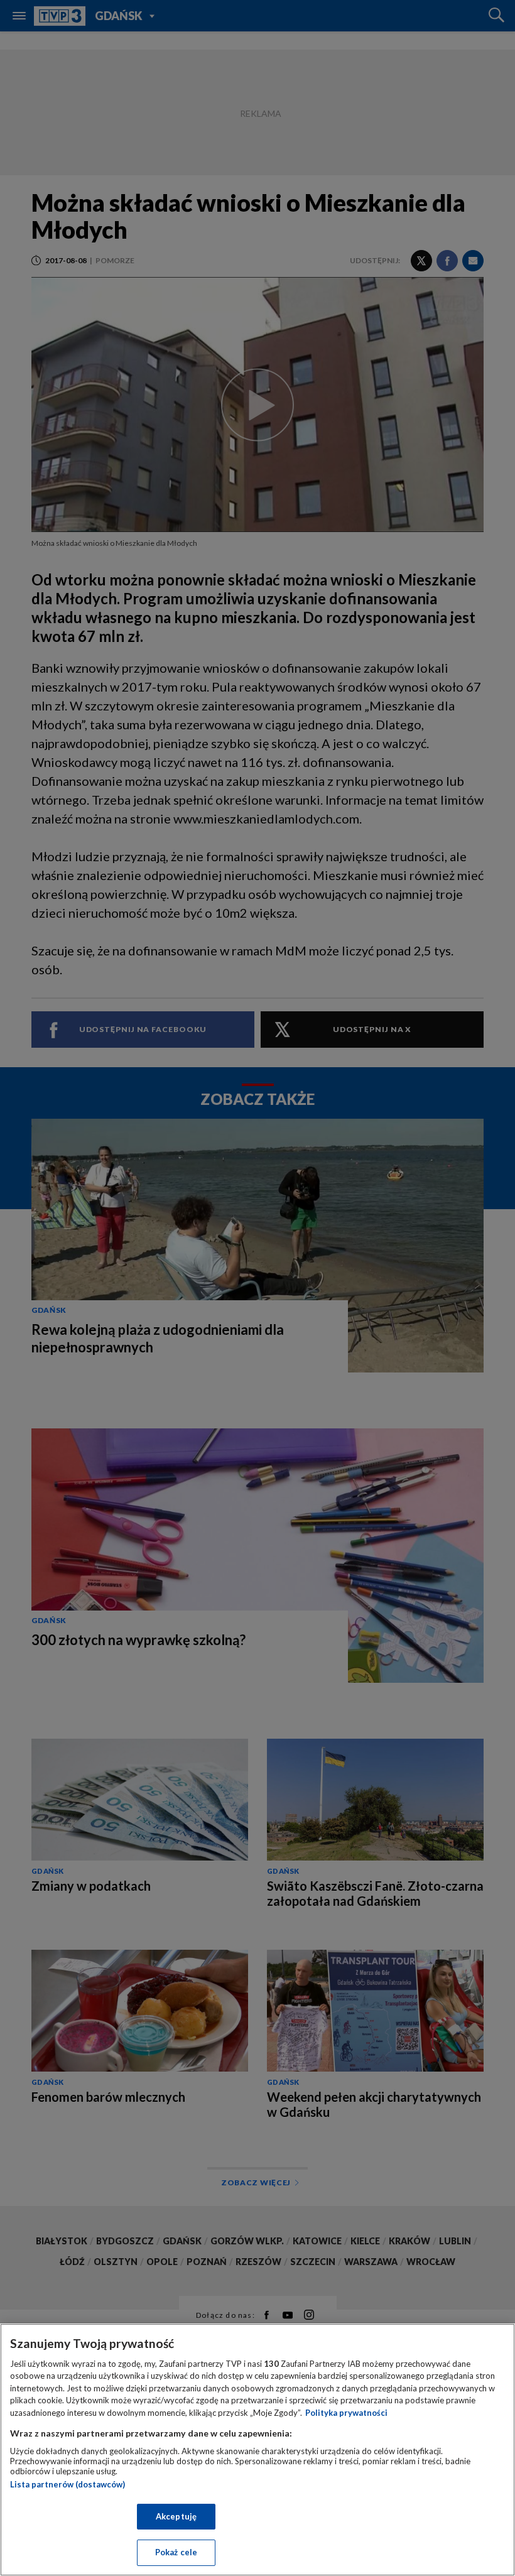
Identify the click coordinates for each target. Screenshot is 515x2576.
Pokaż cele (176, 2552)
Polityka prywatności (346, 2413)
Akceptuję (176, 2516)
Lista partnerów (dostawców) (68, 2484)
